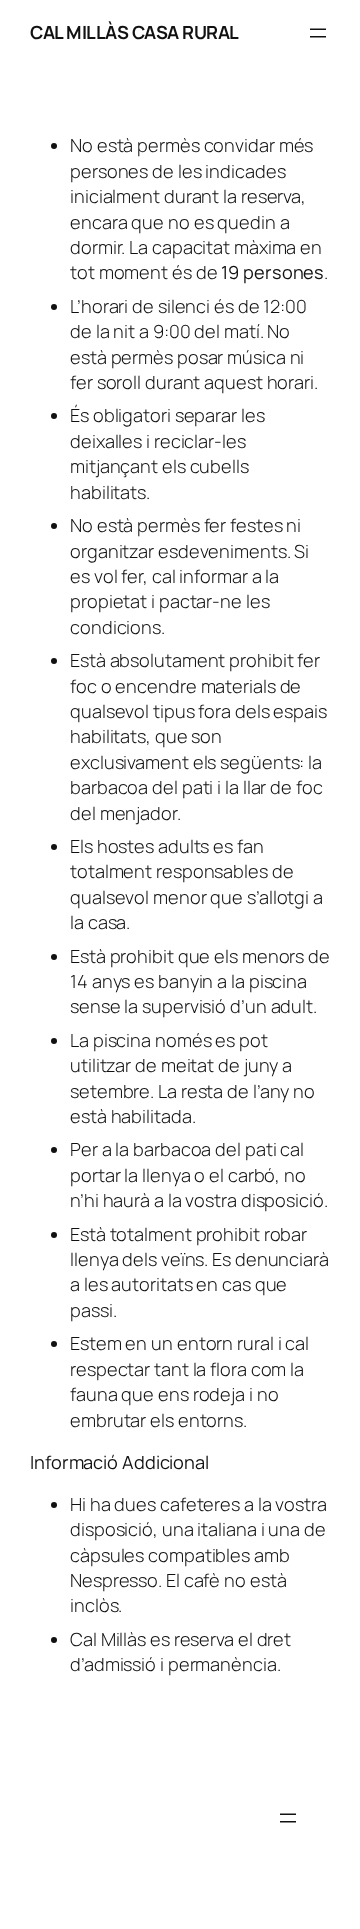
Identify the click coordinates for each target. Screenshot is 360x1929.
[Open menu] (318, 33)
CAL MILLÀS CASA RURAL (134, 32)
